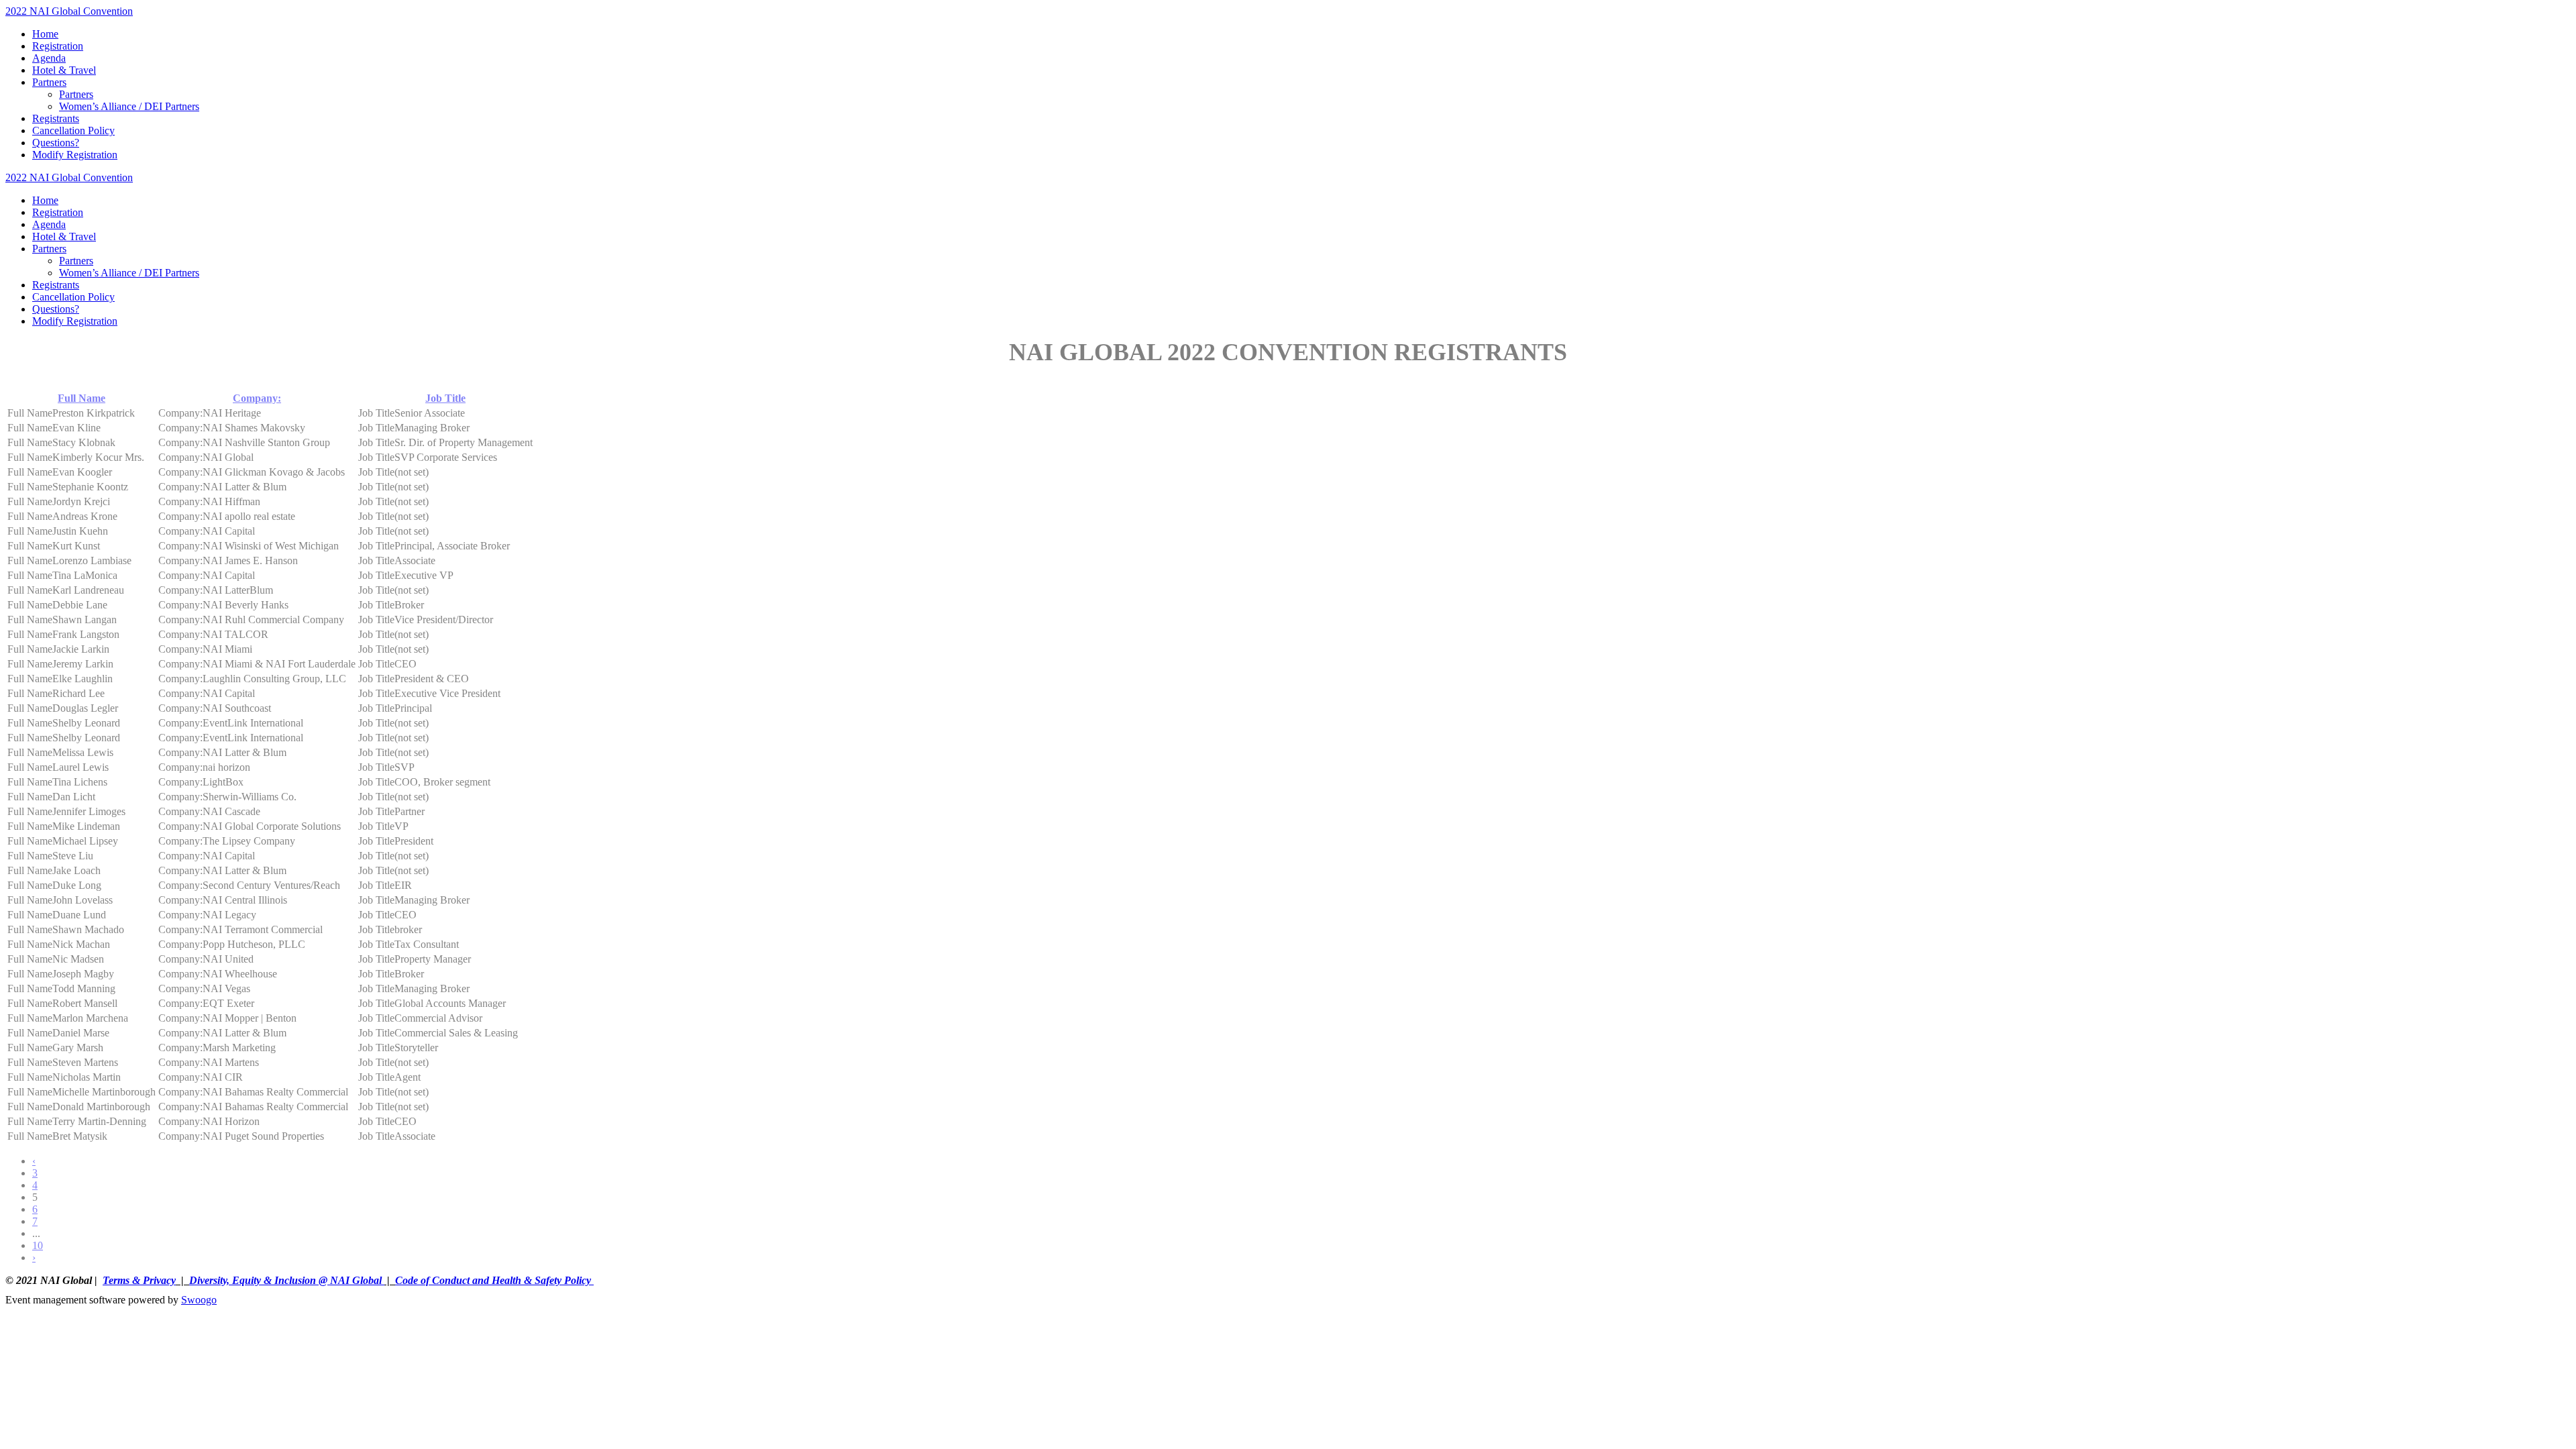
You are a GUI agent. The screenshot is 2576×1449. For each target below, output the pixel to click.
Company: (257, 398)
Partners (49, 82)
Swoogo (199, 1300)
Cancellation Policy (73, 130)
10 (38, 1245)
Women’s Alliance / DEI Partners (129, 106)
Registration (58, 46)
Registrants (56, 118)
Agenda (49, 58)
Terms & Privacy (139, 1280)
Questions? (56, 143)
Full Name (82, 398)
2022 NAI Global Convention (69, 11)
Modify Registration (75, 155)
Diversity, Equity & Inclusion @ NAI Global (287, 1280)
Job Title (445, 398)
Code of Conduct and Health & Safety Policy (494, 1280)
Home (45, 34)
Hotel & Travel (64, 70)
